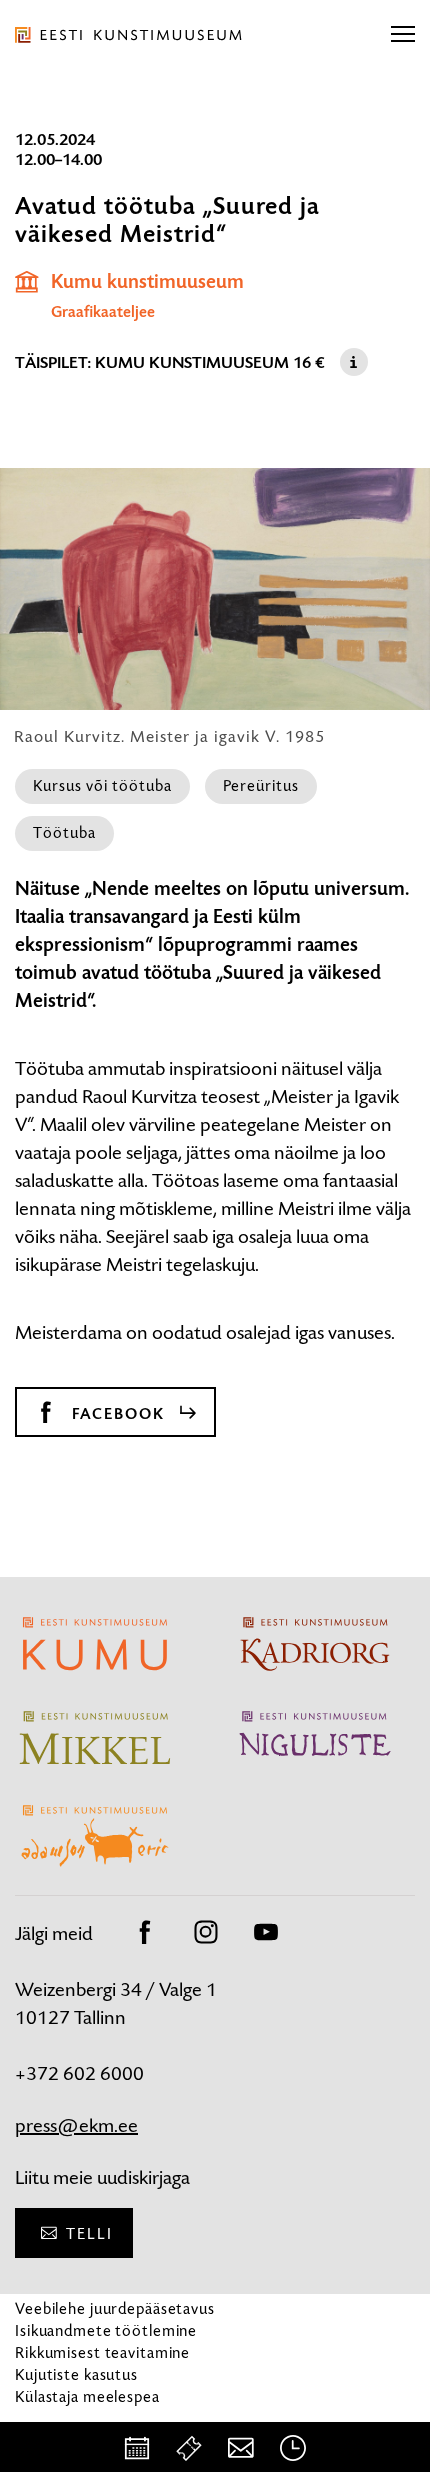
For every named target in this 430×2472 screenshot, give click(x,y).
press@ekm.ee (76, 2125)
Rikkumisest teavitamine (102, 2352)
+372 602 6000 (79, 2073)
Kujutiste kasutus (76, 2374)
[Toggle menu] (403, 35)
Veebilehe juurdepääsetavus (115, 2308)
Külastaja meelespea (87, 2396)
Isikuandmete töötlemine (106, 2330)
